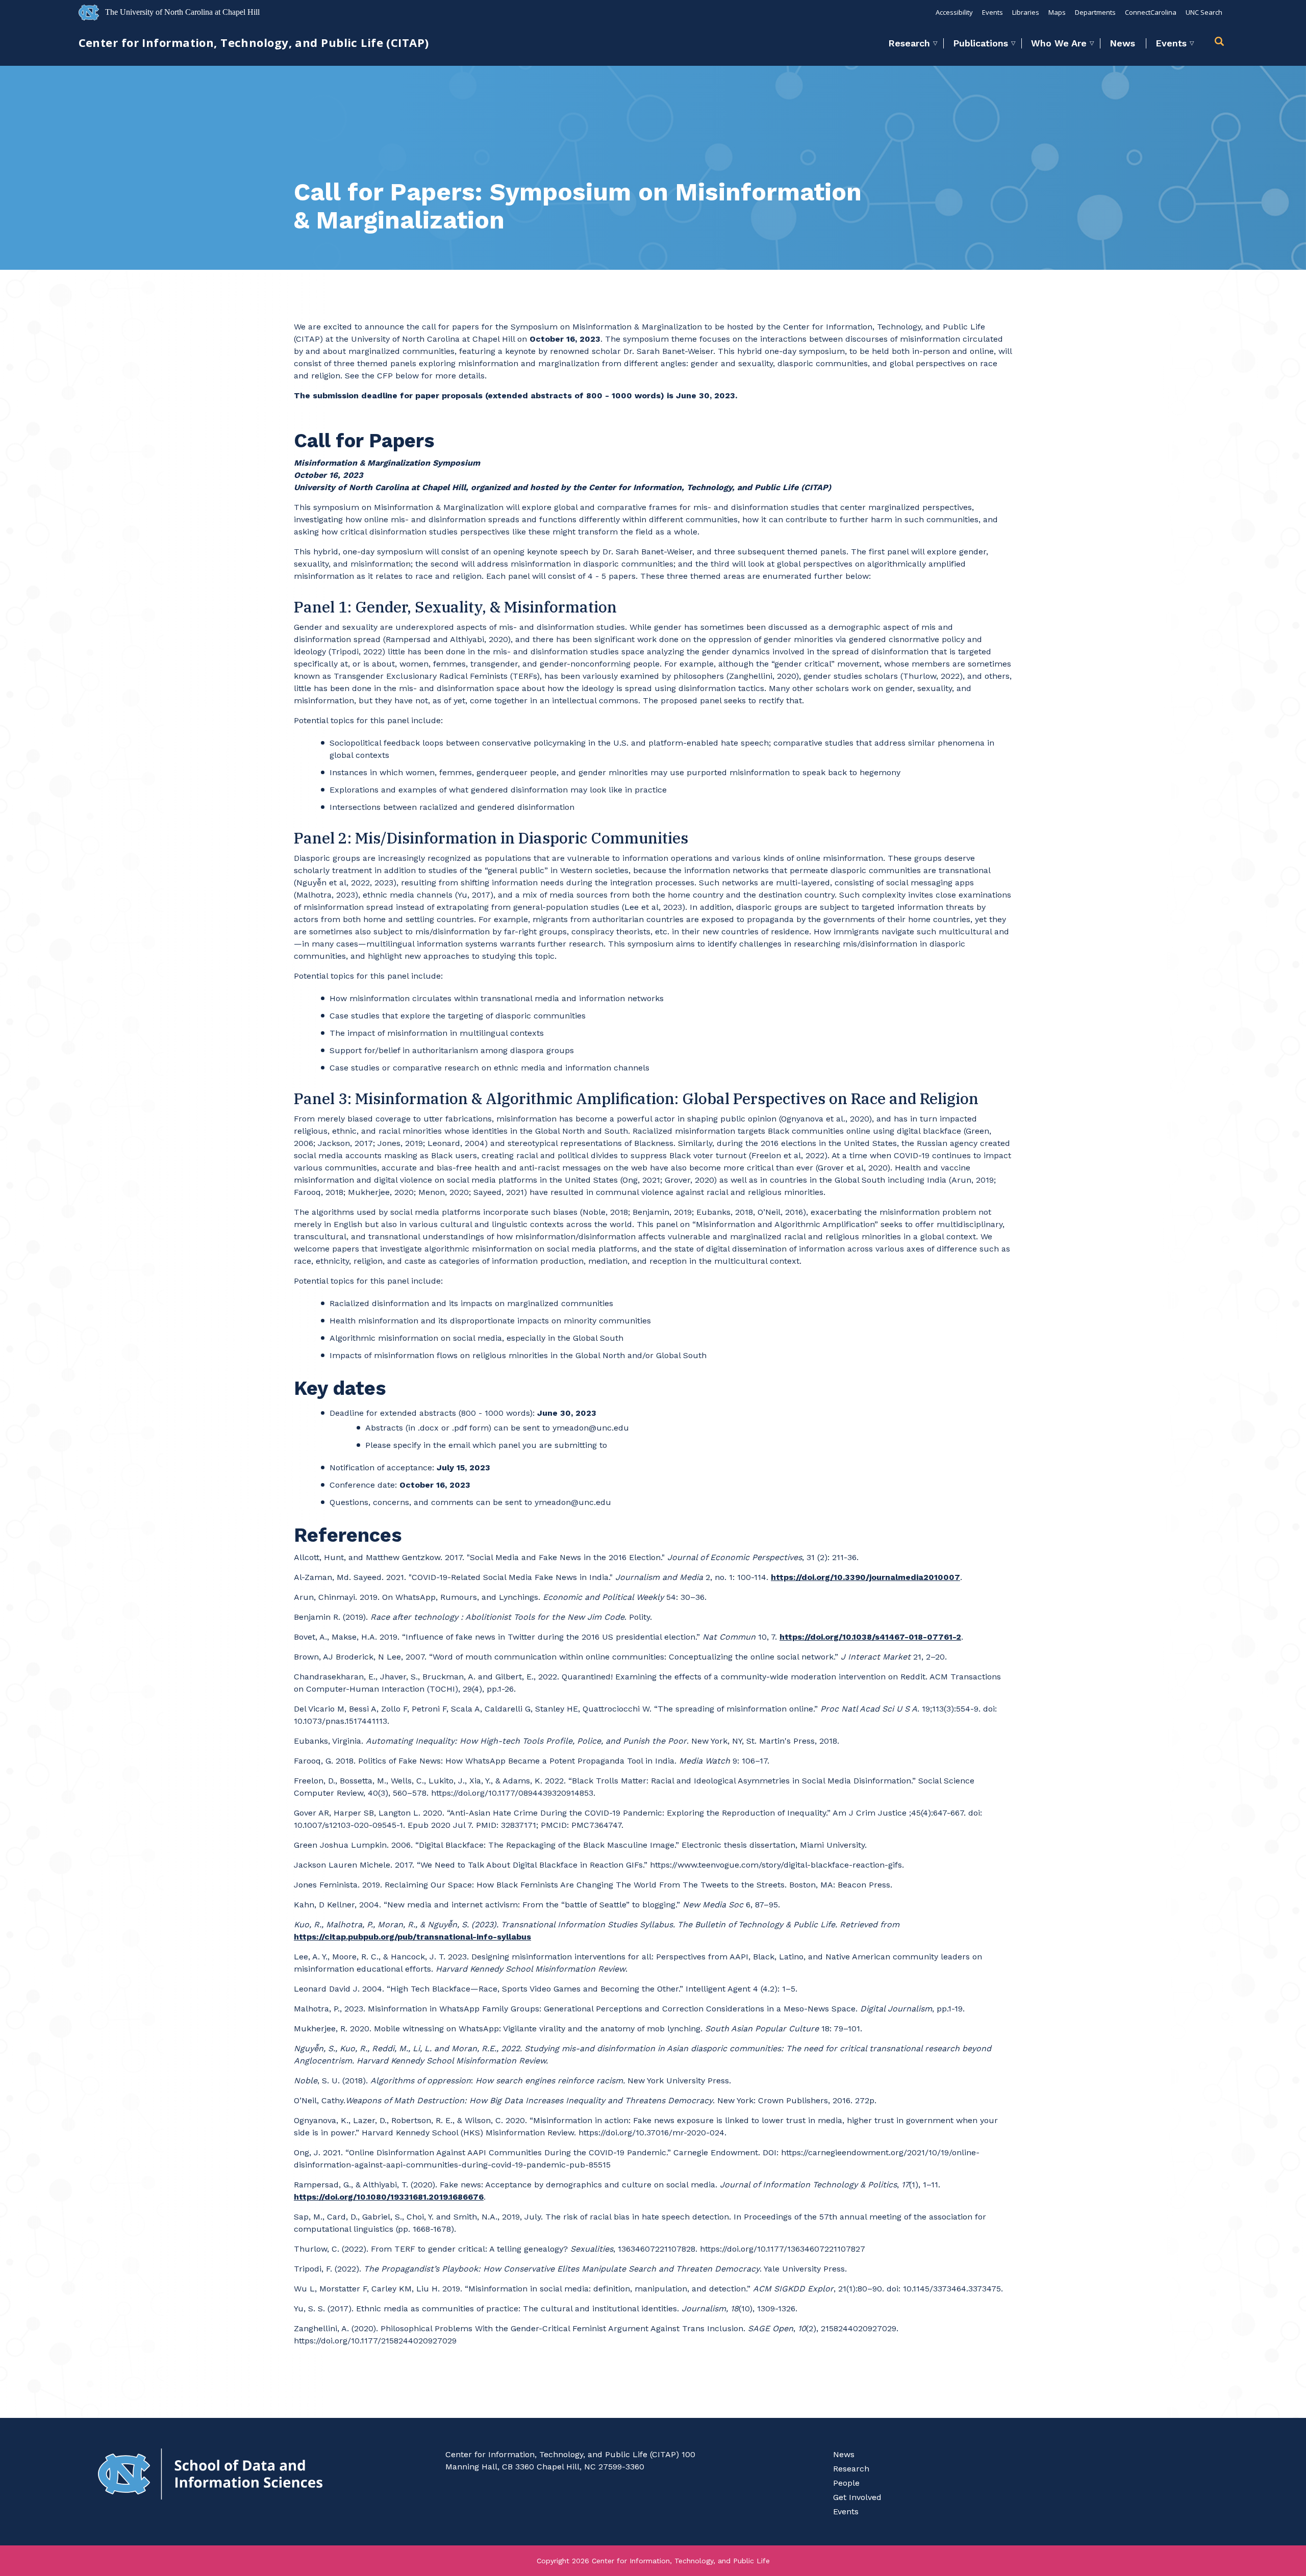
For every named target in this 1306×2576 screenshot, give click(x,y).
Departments (1095, 12)
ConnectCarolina (1151, 12)
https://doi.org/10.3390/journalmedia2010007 (865, 1577)
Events (993, 12)
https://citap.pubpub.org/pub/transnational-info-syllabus (412, 1937)
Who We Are (1059, 43)
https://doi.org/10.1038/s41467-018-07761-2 (870, 1637)
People (846, 2483)
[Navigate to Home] (210, 2497)
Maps (1057, 12)
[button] (1221, 43)
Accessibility (954, 12)
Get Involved (857, 2497)
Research (909, 43)
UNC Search (1204, 12)
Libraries (1026, 12)
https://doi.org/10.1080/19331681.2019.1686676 (389, 2197)
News (1122, 43)
